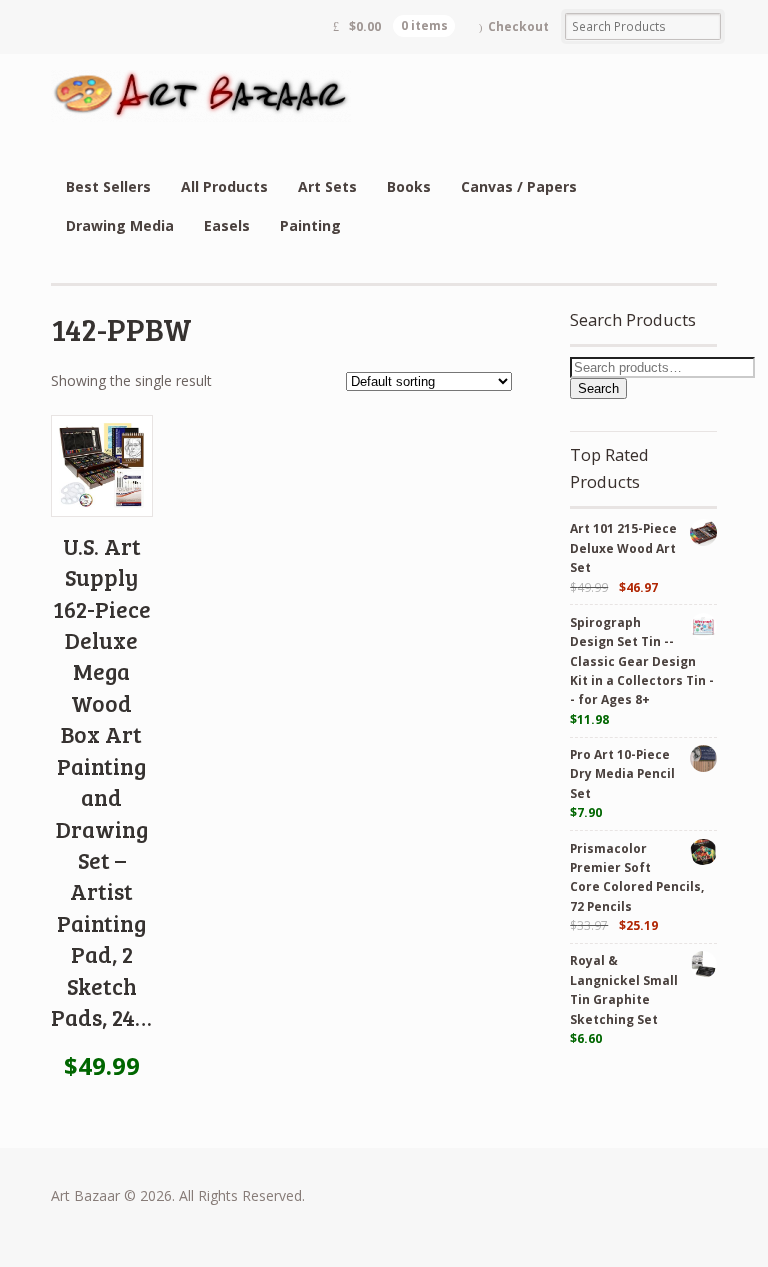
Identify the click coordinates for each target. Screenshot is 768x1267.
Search (598, 388)
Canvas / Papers (519, 186)
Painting (310, 225)
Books (409, 186)
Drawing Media (120, 225)
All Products (224, 186)
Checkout (518, 26)
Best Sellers (108, 186)
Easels (227, 225)
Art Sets (327, 186)
